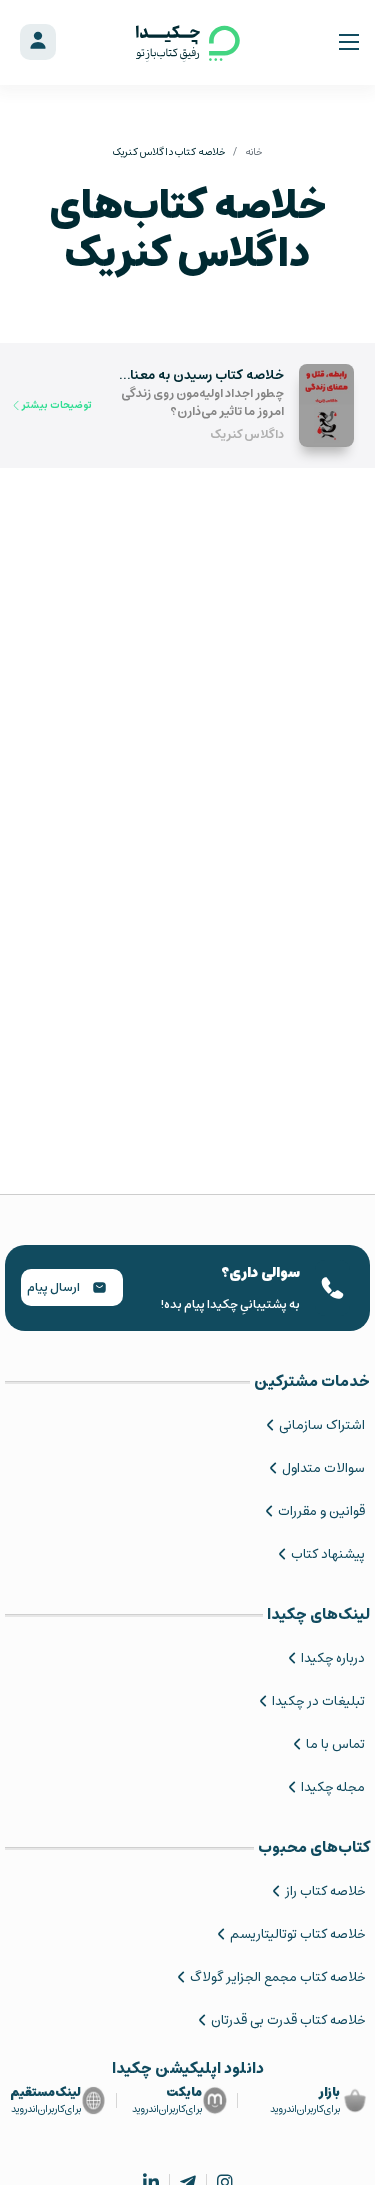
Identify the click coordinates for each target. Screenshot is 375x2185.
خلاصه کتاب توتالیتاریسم (297, 1934)
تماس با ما (335, 1744)
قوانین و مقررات (321, 1511)
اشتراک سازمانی (322, 1425)
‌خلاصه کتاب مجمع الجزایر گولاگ (277, 1977)
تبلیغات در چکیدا (318, 1701)
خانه (253, 152)
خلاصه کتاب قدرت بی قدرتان (288, 2020)
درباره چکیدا (333, 1658)
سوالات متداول (323, 1468)
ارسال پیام (54, 1287)
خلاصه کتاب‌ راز (325, 1891)
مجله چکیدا (333, 1787)
